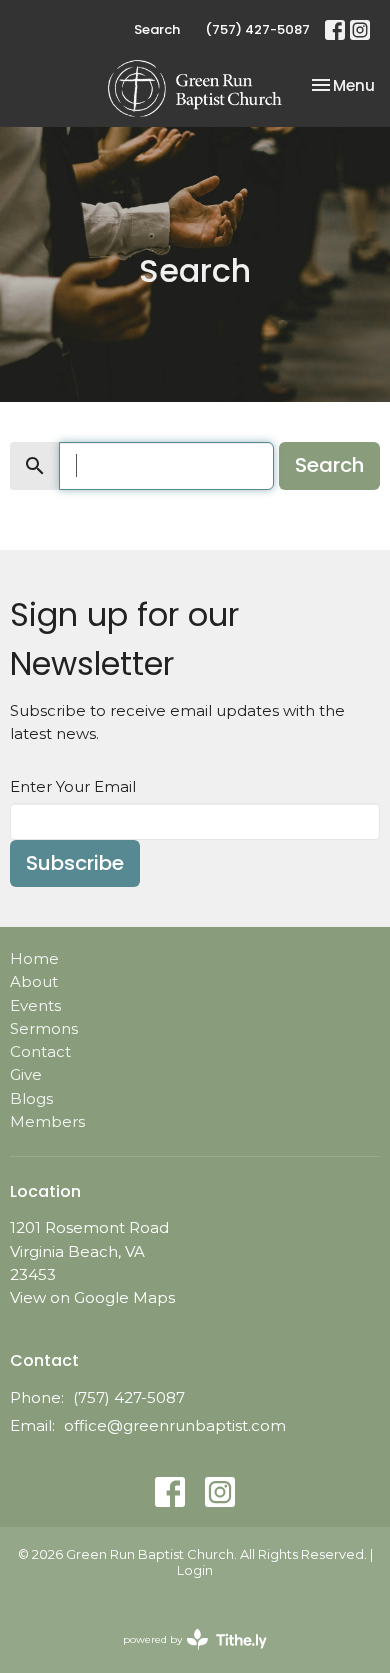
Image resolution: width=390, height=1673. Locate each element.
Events (35, 1005)
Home (34, 958)
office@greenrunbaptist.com (175, 1425)
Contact (40, 1051)
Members (47, 1121)
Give (26, 1074)
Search (157, 29)
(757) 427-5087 (257, 29)
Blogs (31, 1098)
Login (195, 1570)
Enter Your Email (73, 786)
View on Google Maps (92, 1297)
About (34, 981)
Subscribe (75, 863)
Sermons (44, 1028)
